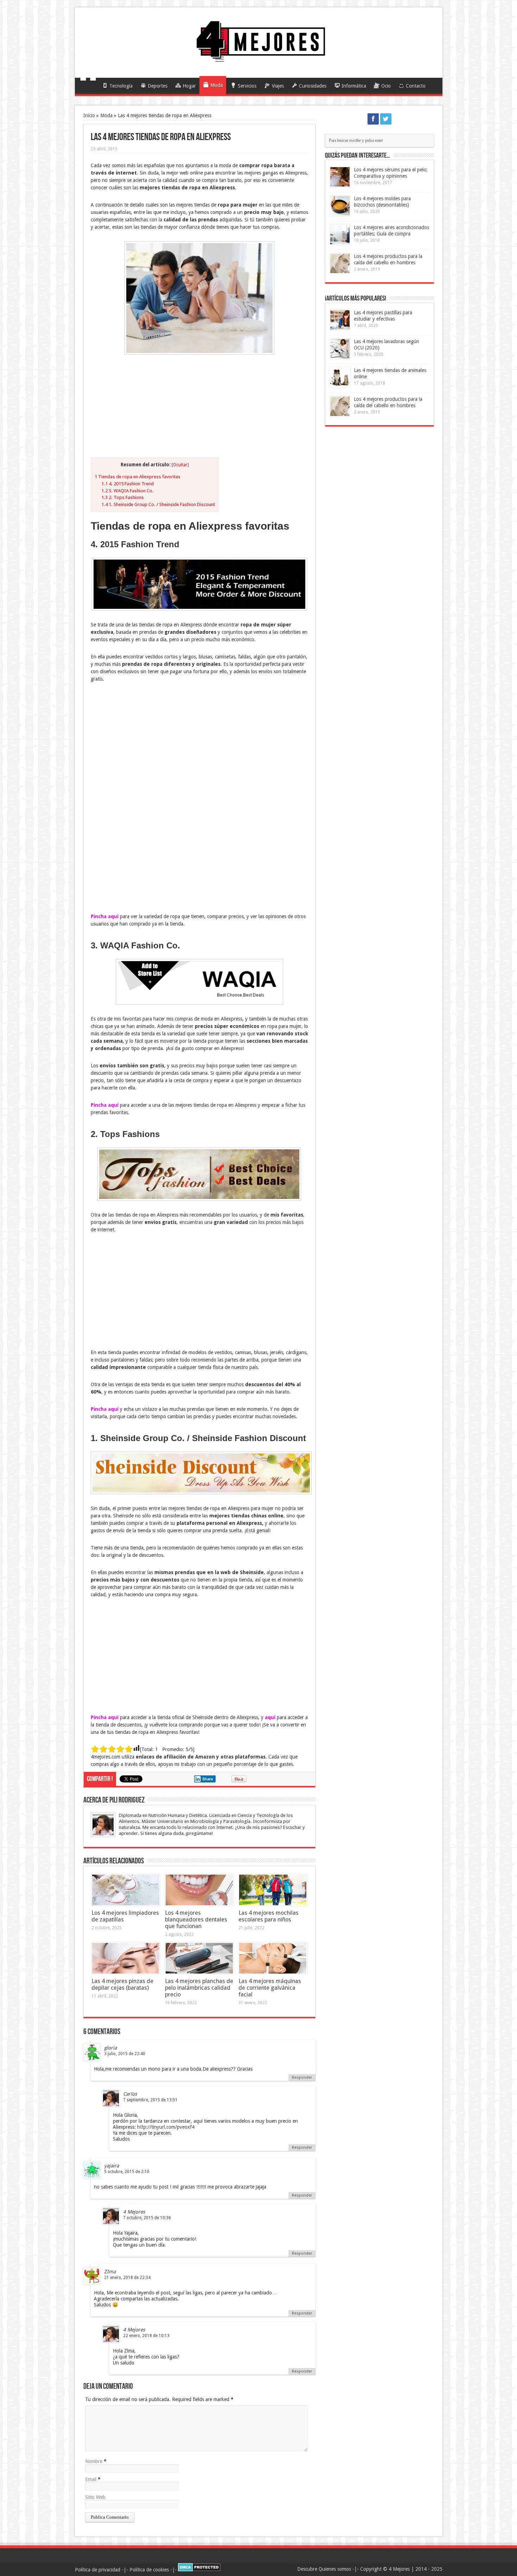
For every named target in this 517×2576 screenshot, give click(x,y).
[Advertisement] (199, 408)
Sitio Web (95, 2497)
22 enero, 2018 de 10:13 (146, 2336)
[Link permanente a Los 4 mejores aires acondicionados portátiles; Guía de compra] (340, 235)
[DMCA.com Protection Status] (199, 2570)
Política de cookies (149, 2570)
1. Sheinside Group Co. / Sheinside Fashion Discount (158, 504)
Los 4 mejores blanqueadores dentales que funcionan (196, 1920)
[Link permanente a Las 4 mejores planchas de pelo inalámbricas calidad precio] (199, 1958)
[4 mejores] (259, 60)
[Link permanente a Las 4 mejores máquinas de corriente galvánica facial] (273, 1958)
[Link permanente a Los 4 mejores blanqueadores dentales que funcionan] (199, 1890)
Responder (302, 2078)
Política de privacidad (98, 2570)
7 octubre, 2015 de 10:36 (147, 2218)
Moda (106, 115)
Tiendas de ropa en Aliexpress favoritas (138, 477)
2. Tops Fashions (123, 497)
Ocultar (180, 465)
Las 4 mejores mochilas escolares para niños (269, 1916)
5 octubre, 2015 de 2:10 (127, 2172)
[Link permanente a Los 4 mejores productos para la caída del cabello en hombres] (340, 263)
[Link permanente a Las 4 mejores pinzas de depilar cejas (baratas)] (126, 1958)
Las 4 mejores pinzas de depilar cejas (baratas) (122, 1984)
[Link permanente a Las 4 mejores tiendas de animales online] (340, 377)
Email (91, 2479)
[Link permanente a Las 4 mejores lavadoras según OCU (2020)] (340, 349)
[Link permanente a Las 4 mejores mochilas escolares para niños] (273, 1890)
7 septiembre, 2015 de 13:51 (150, 2100)
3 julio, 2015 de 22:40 (125, 2054)
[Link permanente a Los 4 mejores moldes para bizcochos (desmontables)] (340, 206)
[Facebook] (373, 119)
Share (208, 1779)
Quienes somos (335, 2569)
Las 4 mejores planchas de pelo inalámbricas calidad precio (199, 1988)
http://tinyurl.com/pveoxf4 (166, 2127)
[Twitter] (386, 119)
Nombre (94, 2461)
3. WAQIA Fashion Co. (127, 491)
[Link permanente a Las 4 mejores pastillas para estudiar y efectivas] (340, 320)
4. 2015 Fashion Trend (127, 484)
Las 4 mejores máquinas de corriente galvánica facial (270, 1988)
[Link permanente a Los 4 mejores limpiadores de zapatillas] (126, 1890)
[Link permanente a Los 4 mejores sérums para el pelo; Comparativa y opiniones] (340, 177)
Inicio (88, 87)
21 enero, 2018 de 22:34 (127, 2278)
